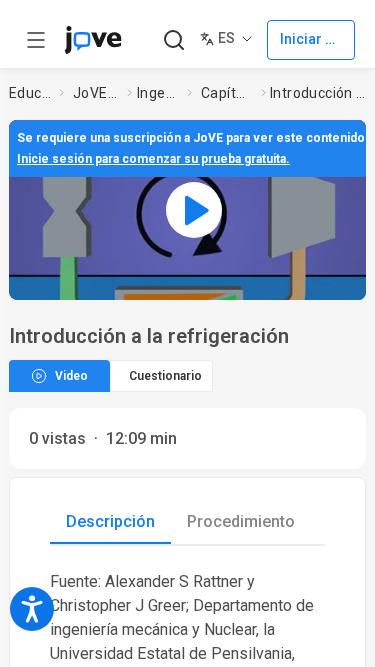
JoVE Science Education (96, 93)
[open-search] (173, 40)
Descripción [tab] (110, 521)
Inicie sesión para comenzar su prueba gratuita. (153, 159)
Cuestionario (165, 376)
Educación (30, 93)
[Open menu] (36, 40)
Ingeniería (158, 93)
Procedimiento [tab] (241, 521)
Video (71, 376)
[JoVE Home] (93, 40)
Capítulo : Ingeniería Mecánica (227, 93)
